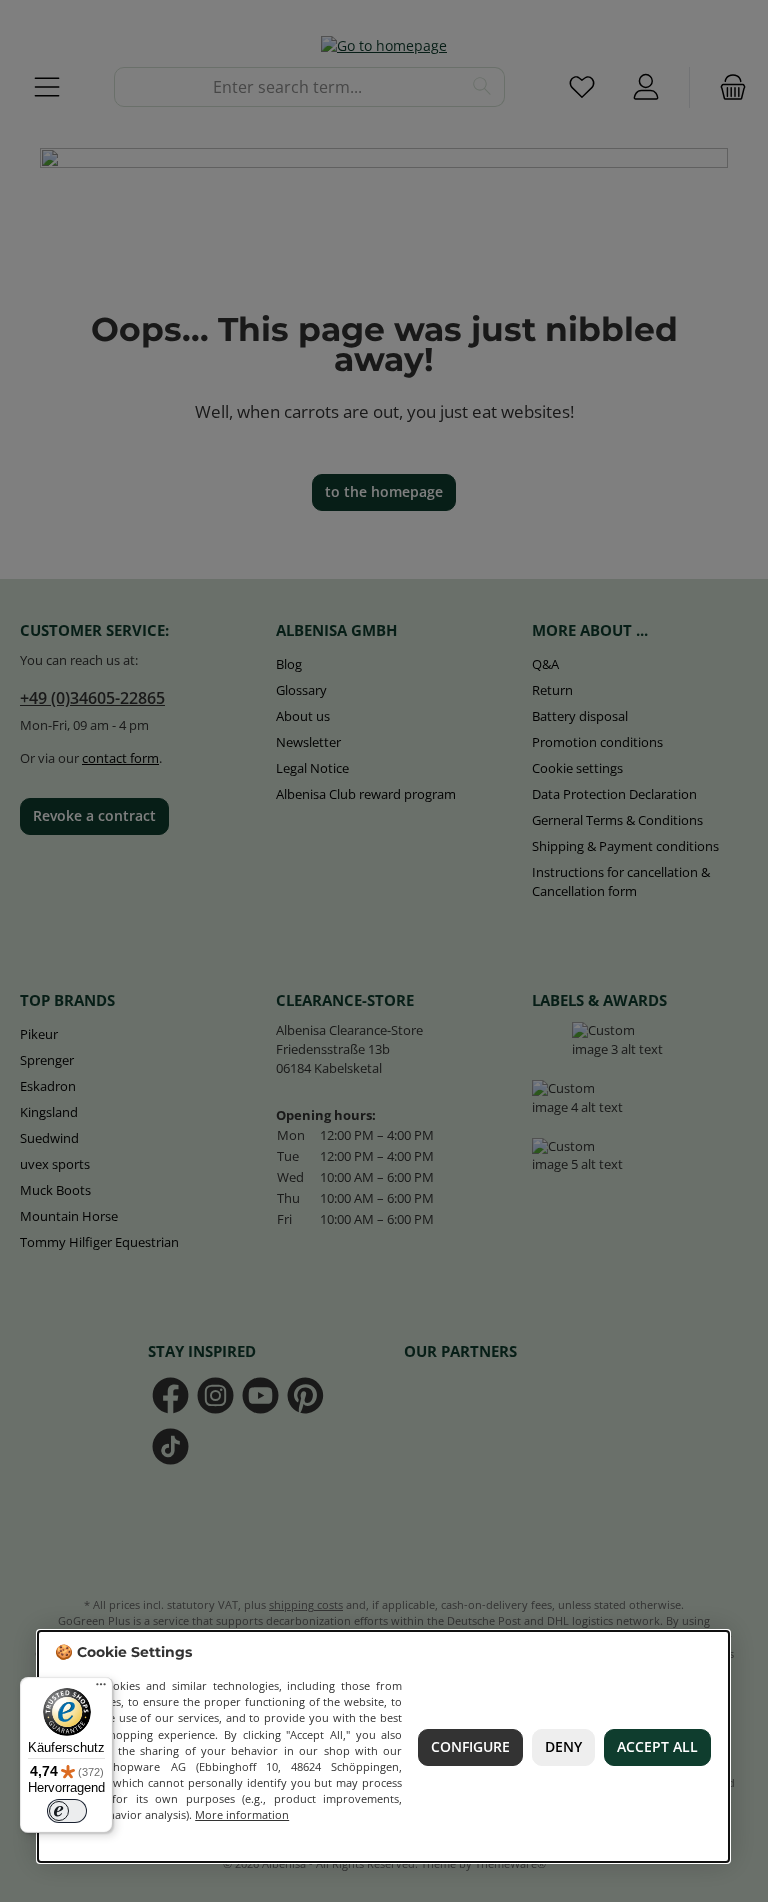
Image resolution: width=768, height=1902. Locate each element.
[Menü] (101, 1689)
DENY (563, 1746)
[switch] (67, 1811)
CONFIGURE (470, 1746)
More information (243, 1814)
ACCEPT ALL (657, 1746)
